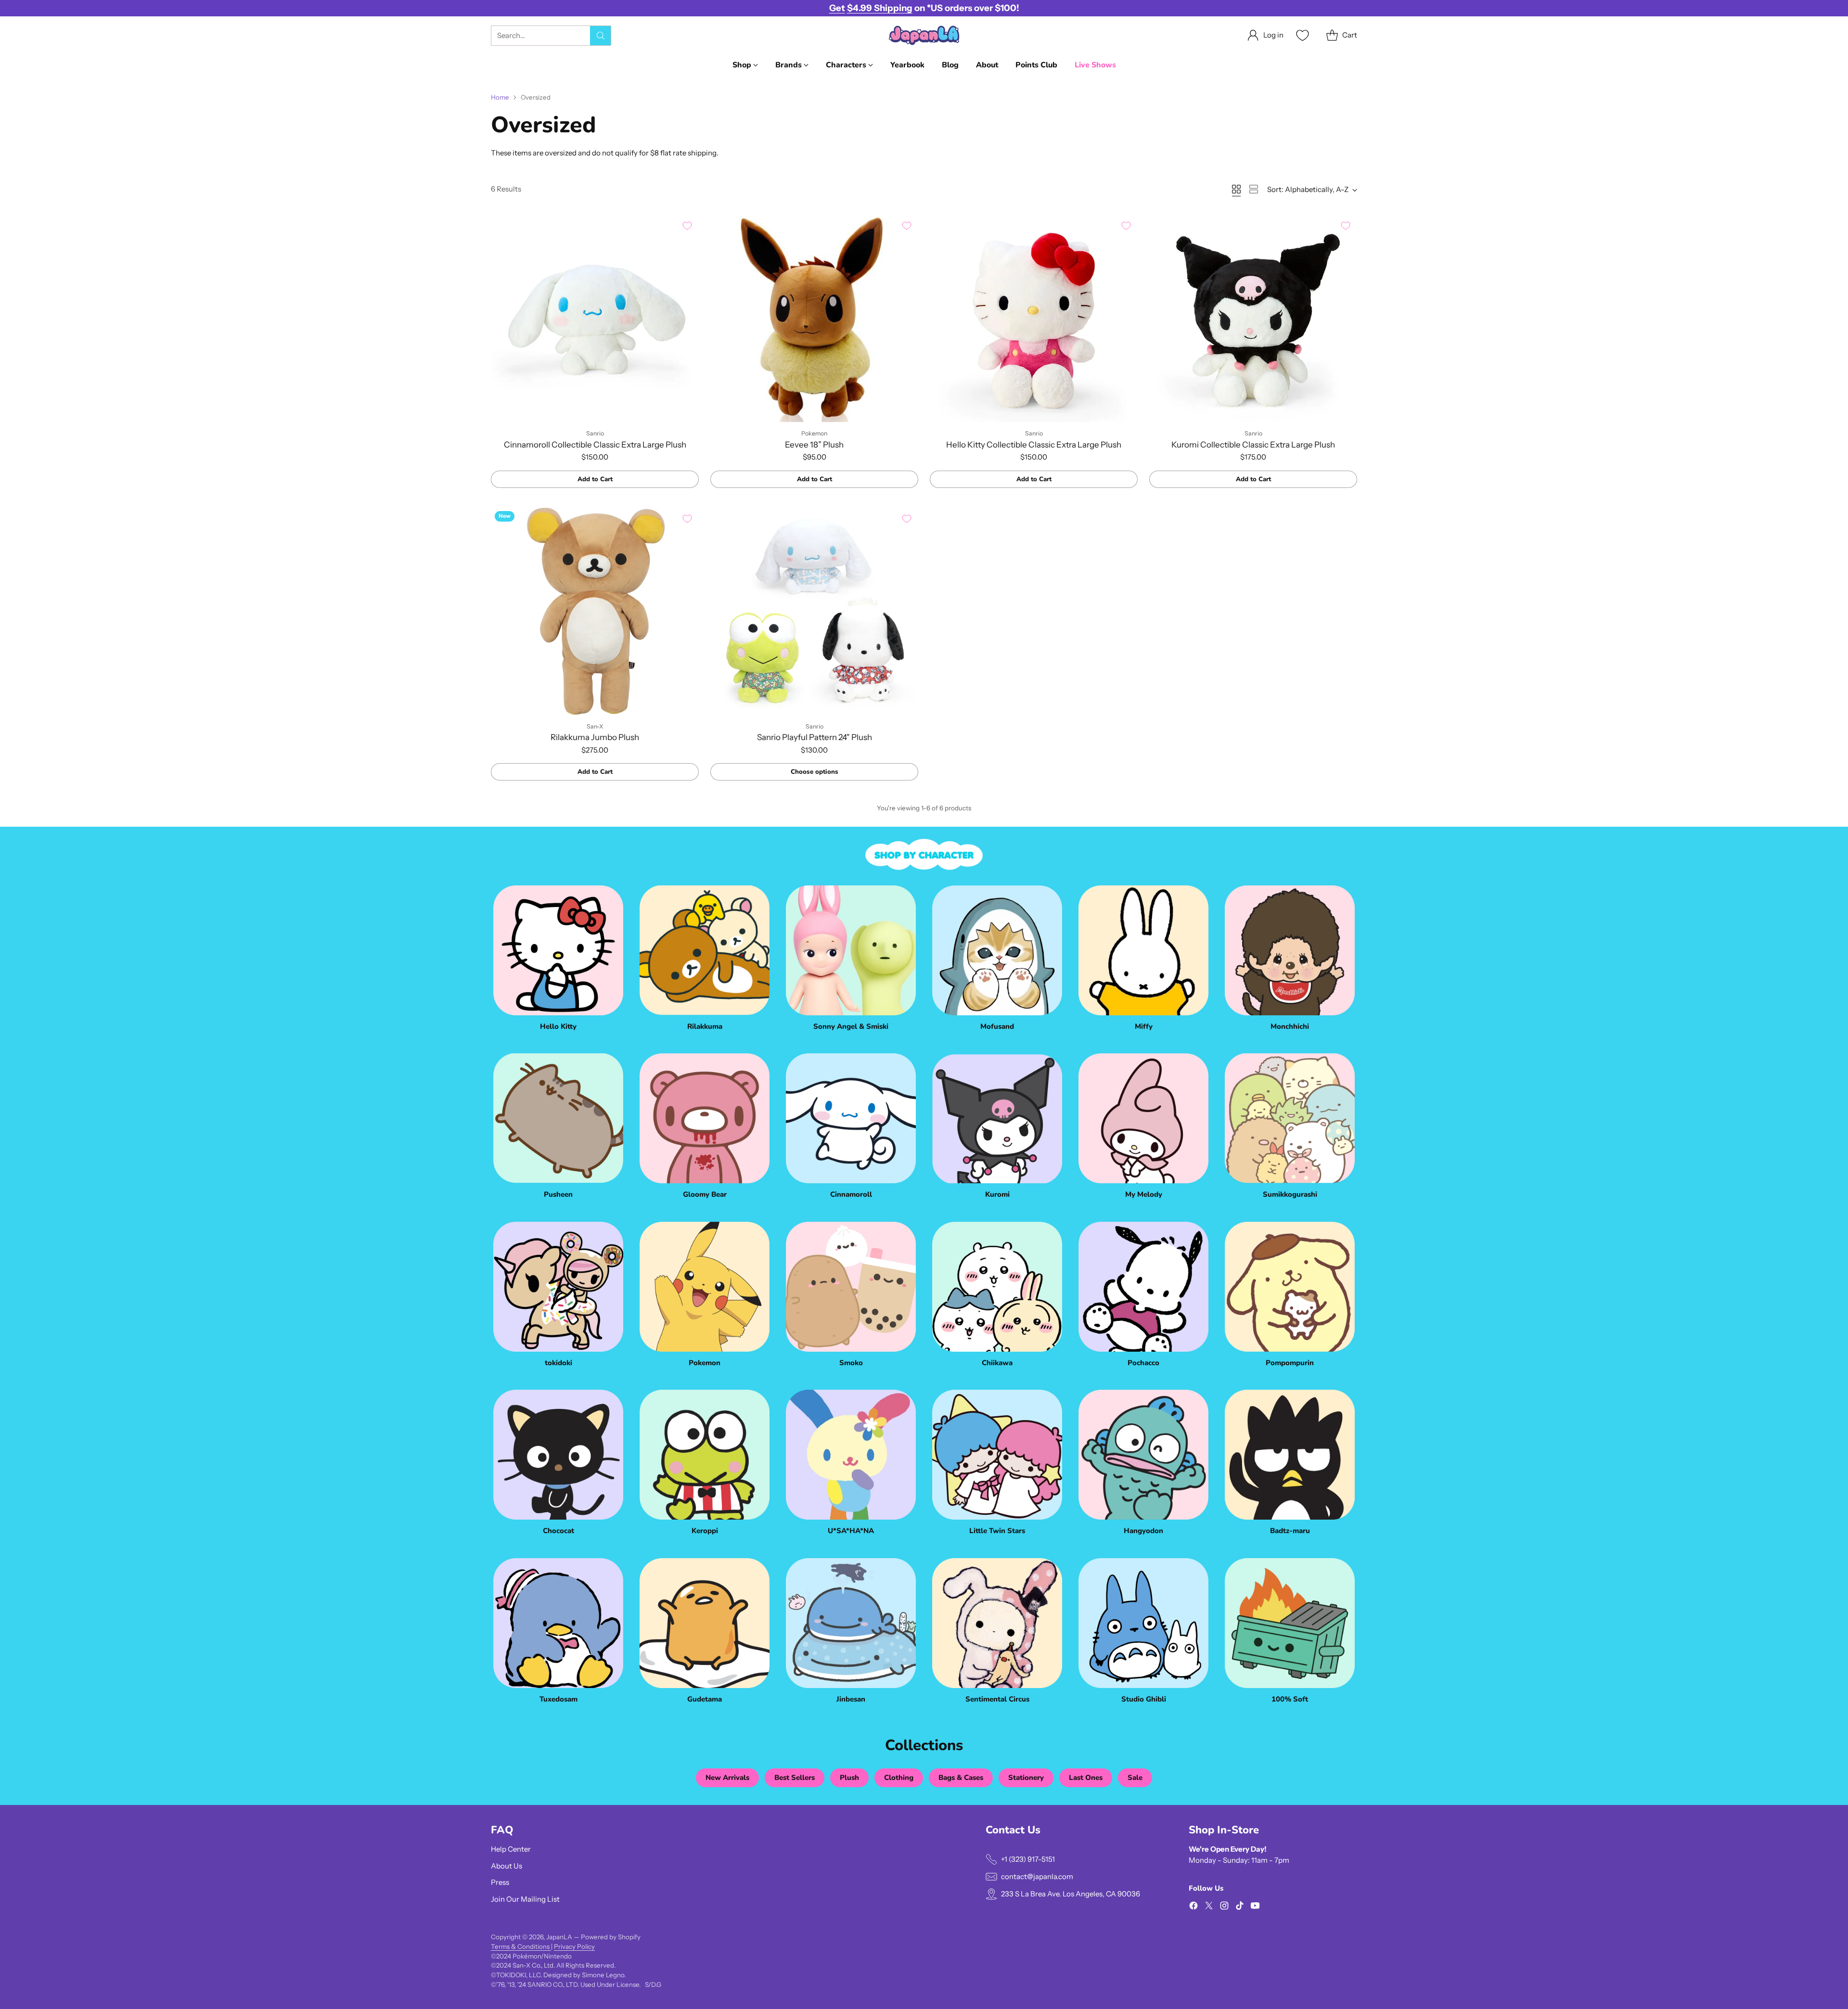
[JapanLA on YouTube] (1255, 1907)
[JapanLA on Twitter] (1209, 1907)
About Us (507, 1866)
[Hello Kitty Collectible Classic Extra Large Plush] (1034, 318)
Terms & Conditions (521, 1946)
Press (500, 1882)
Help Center (511, 1849)
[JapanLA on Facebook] (1193, 1907)
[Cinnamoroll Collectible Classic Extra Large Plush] (595, 318)
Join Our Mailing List (525, 1899)
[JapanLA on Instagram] (1224, 1907)
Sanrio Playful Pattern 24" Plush (815, 737)
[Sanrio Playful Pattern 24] (814, 611)
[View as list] (1254, 189)
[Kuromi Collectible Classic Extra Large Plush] (1253, 318)
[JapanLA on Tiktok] (1240, 1907)
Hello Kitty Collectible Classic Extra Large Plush (1034, 445)
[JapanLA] (924, 35)
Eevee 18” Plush (814, 445)
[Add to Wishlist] (687, 226)
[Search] (601, 36)
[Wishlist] (1301, 35)
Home (500, 97)
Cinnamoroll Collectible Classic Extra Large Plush (595, 445)
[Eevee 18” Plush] (814, 318)
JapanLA (559, 1937)
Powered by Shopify (611, 1937)
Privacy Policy (574, 1946)
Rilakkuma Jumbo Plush (595, 737)
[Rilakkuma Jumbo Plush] (595, 611)
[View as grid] (1236, 189)
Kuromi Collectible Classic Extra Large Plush (1253, 445)
